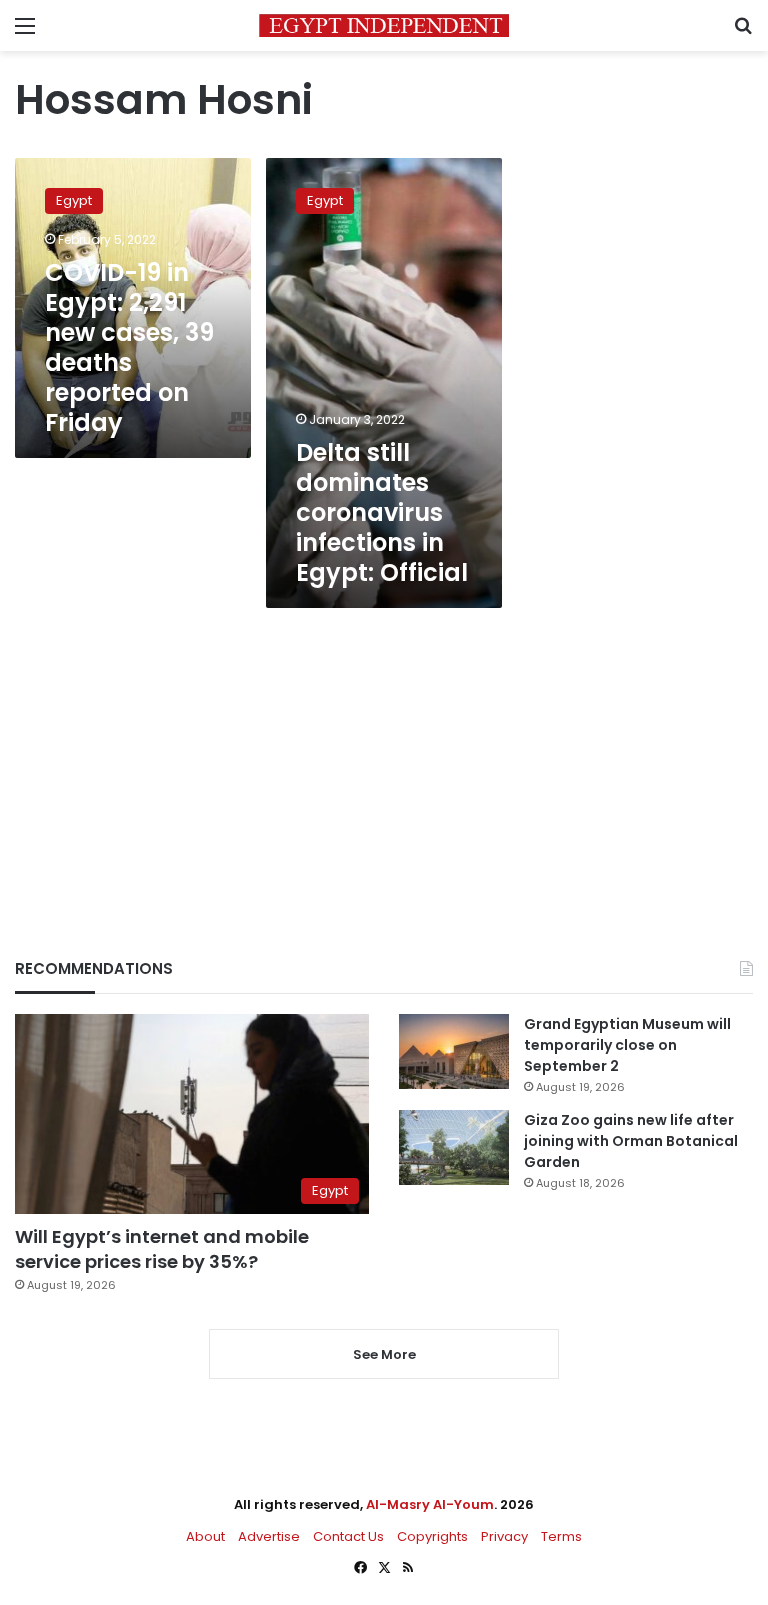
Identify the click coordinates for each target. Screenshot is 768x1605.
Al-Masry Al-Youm (430, 1504)
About (205, 1536)
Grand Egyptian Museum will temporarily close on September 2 (627, 1045)
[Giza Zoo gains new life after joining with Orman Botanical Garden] (454, 1147)
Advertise (269, 1536)
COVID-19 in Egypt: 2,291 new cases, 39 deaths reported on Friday (129, 347)
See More (384, 1354)
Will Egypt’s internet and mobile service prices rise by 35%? (162, 1249)
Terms (561, 1536)
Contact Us (348, 1536)
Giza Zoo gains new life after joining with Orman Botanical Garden (631, 1141)
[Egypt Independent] (384, 25)
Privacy (504, 1536)
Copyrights (432, 1536)
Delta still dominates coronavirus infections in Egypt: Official (382, 512)
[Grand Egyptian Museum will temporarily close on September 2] (454, 1051)
